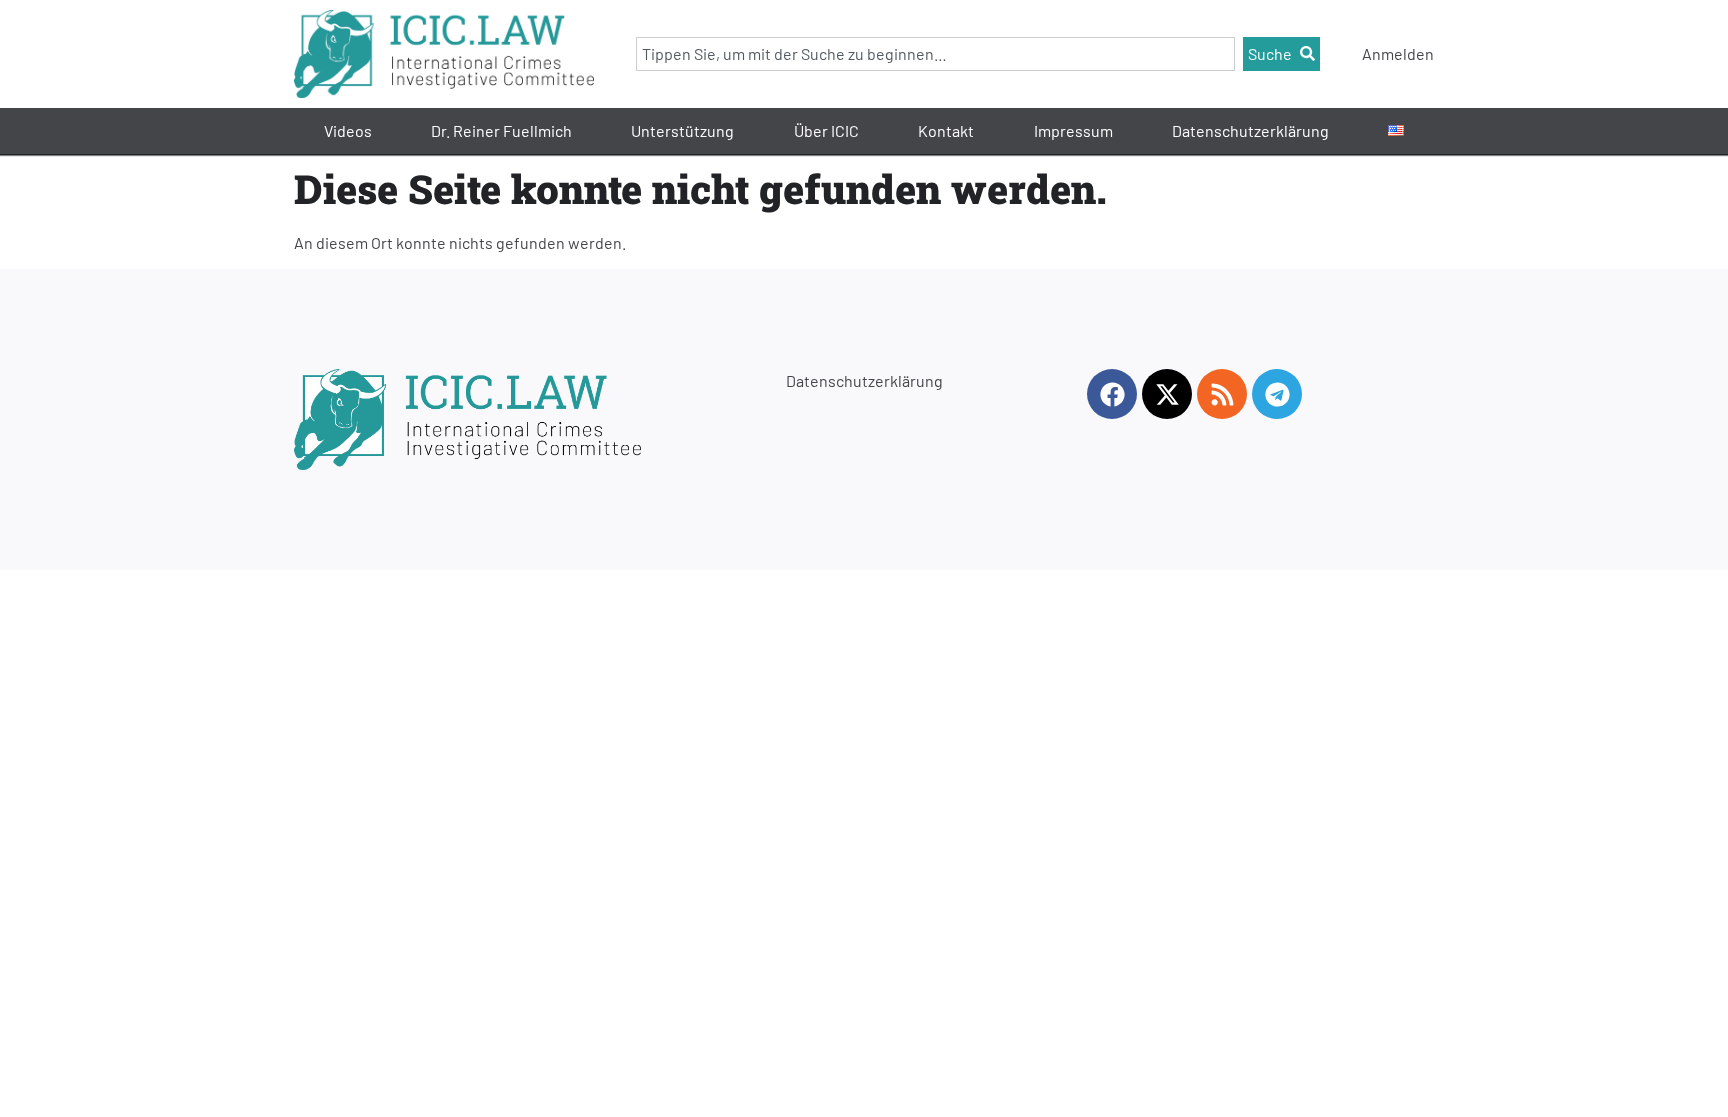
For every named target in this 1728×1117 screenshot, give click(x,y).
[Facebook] (1112, 394)
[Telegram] (1277, 394)
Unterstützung (682, 130)
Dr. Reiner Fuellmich (501, 130)
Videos (348, 130)
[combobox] (935, 54)
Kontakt (946, 130)
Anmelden (1398, 53)
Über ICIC (826, 130)
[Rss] (1222, 394)
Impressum (1073, 130)
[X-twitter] (1167, 394)
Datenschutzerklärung (1250, 130)
